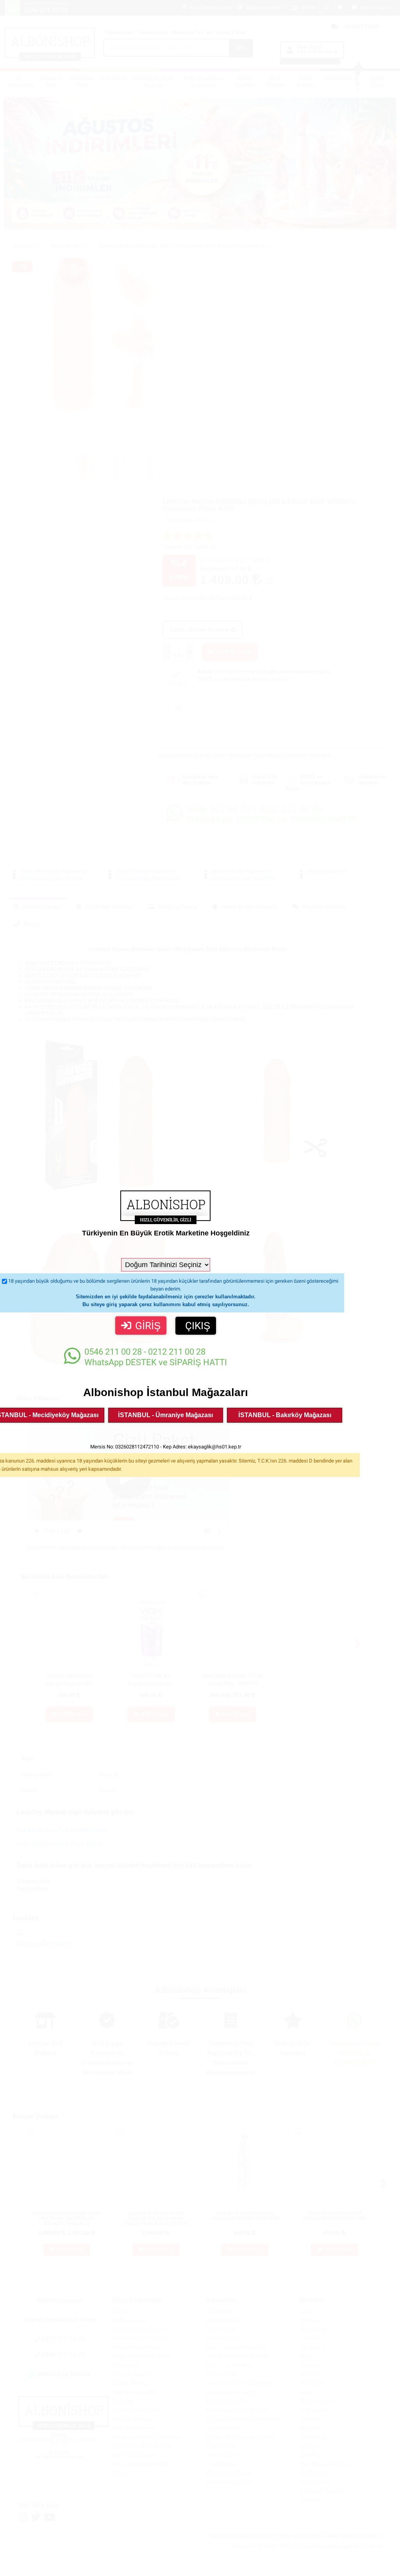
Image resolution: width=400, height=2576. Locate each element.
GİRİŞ (148, 1326)
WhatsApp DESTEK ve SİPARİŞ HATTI (156, 1357)
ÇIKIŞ (198, 1326)
